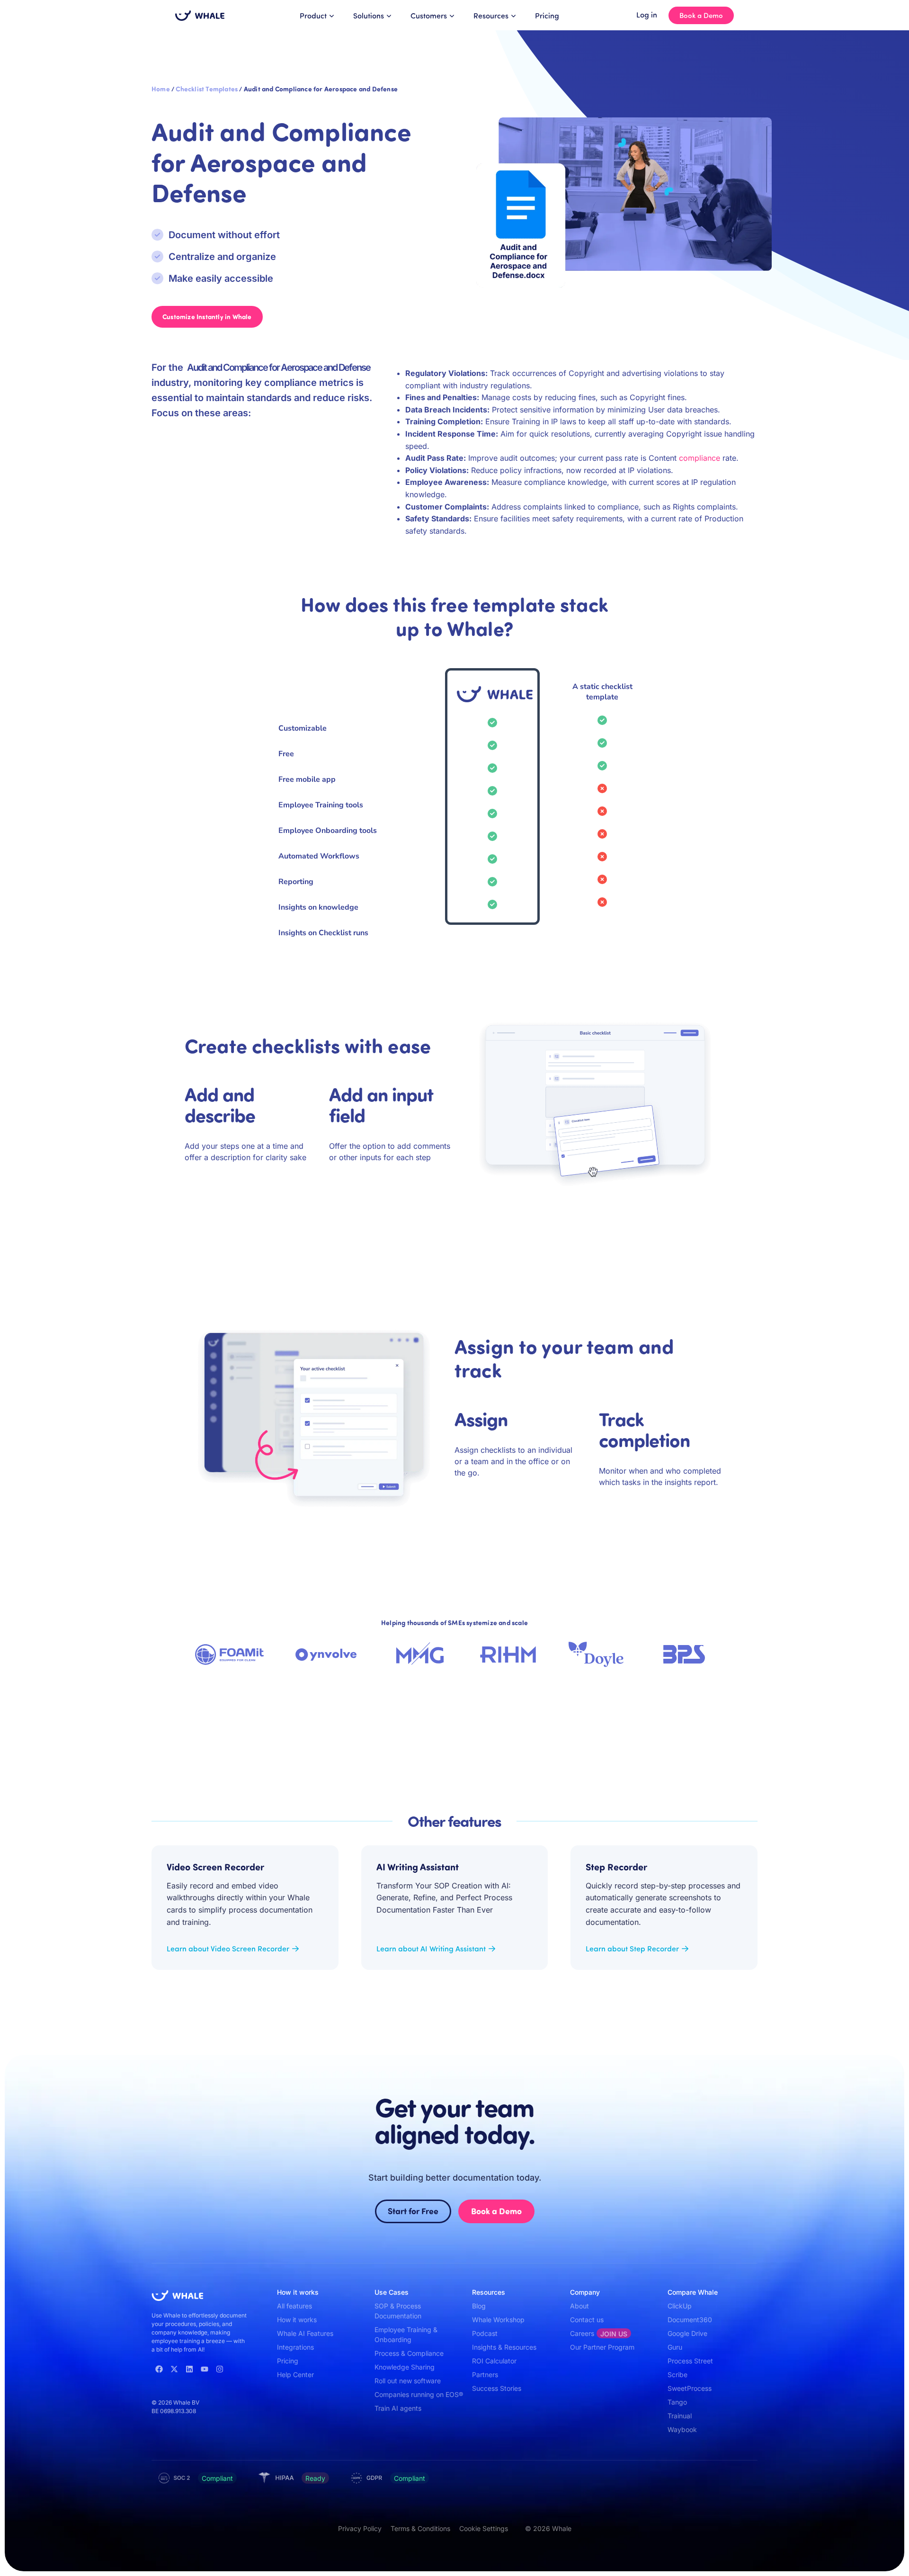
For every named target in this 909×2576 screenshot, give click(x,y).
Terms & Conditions (420, 2528)
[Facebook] (159, 2369)
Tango (677, 2402)
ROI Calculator (494, 2361)
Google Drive (687, 2333)
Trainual (680, 2416)
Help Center (295, 2375)
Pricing (547, 15)
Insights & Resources (504, 2347)
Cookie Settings (484, 2528)
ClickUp (680, 2306)
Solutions (369, 15)
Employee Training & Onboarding (406, 2334)
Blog (479, 2306)
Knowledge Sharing (405, 2367)
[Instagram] (220, 2369)
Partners (485, 2375)
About (579, 2306)
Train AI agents (398, 2408)
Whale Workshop (498, 2320)
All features (294, 2306)
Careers (599, 2334)
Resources (491, 15)
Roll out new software (408, 2381)
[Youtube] (205, 2369)
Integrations (295, 2347)
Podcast (485, 2333)
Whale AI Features (305, 2333)
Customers (429, 15)
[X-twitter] (174, 2369)
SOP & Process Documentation (398, 2311)
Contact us (587, 2320)
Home (161, 89)
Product (313, 15)
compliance (700, 458)
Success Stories (497, 2388)
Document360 (690, 2320)
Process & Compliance (409, 2353)
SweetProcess (690, 2388)
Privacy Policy (360, 2528)
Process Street (690, 2361)
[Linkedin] (189, 2369)
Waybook (682, 2429)
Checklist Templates (207, 89)
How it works (297, 2320)
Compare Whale (693, 2292)
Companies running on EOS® (419, 2394)
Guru (675, 2347)
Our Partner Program (602, 2347)
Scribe (677, 2375)
